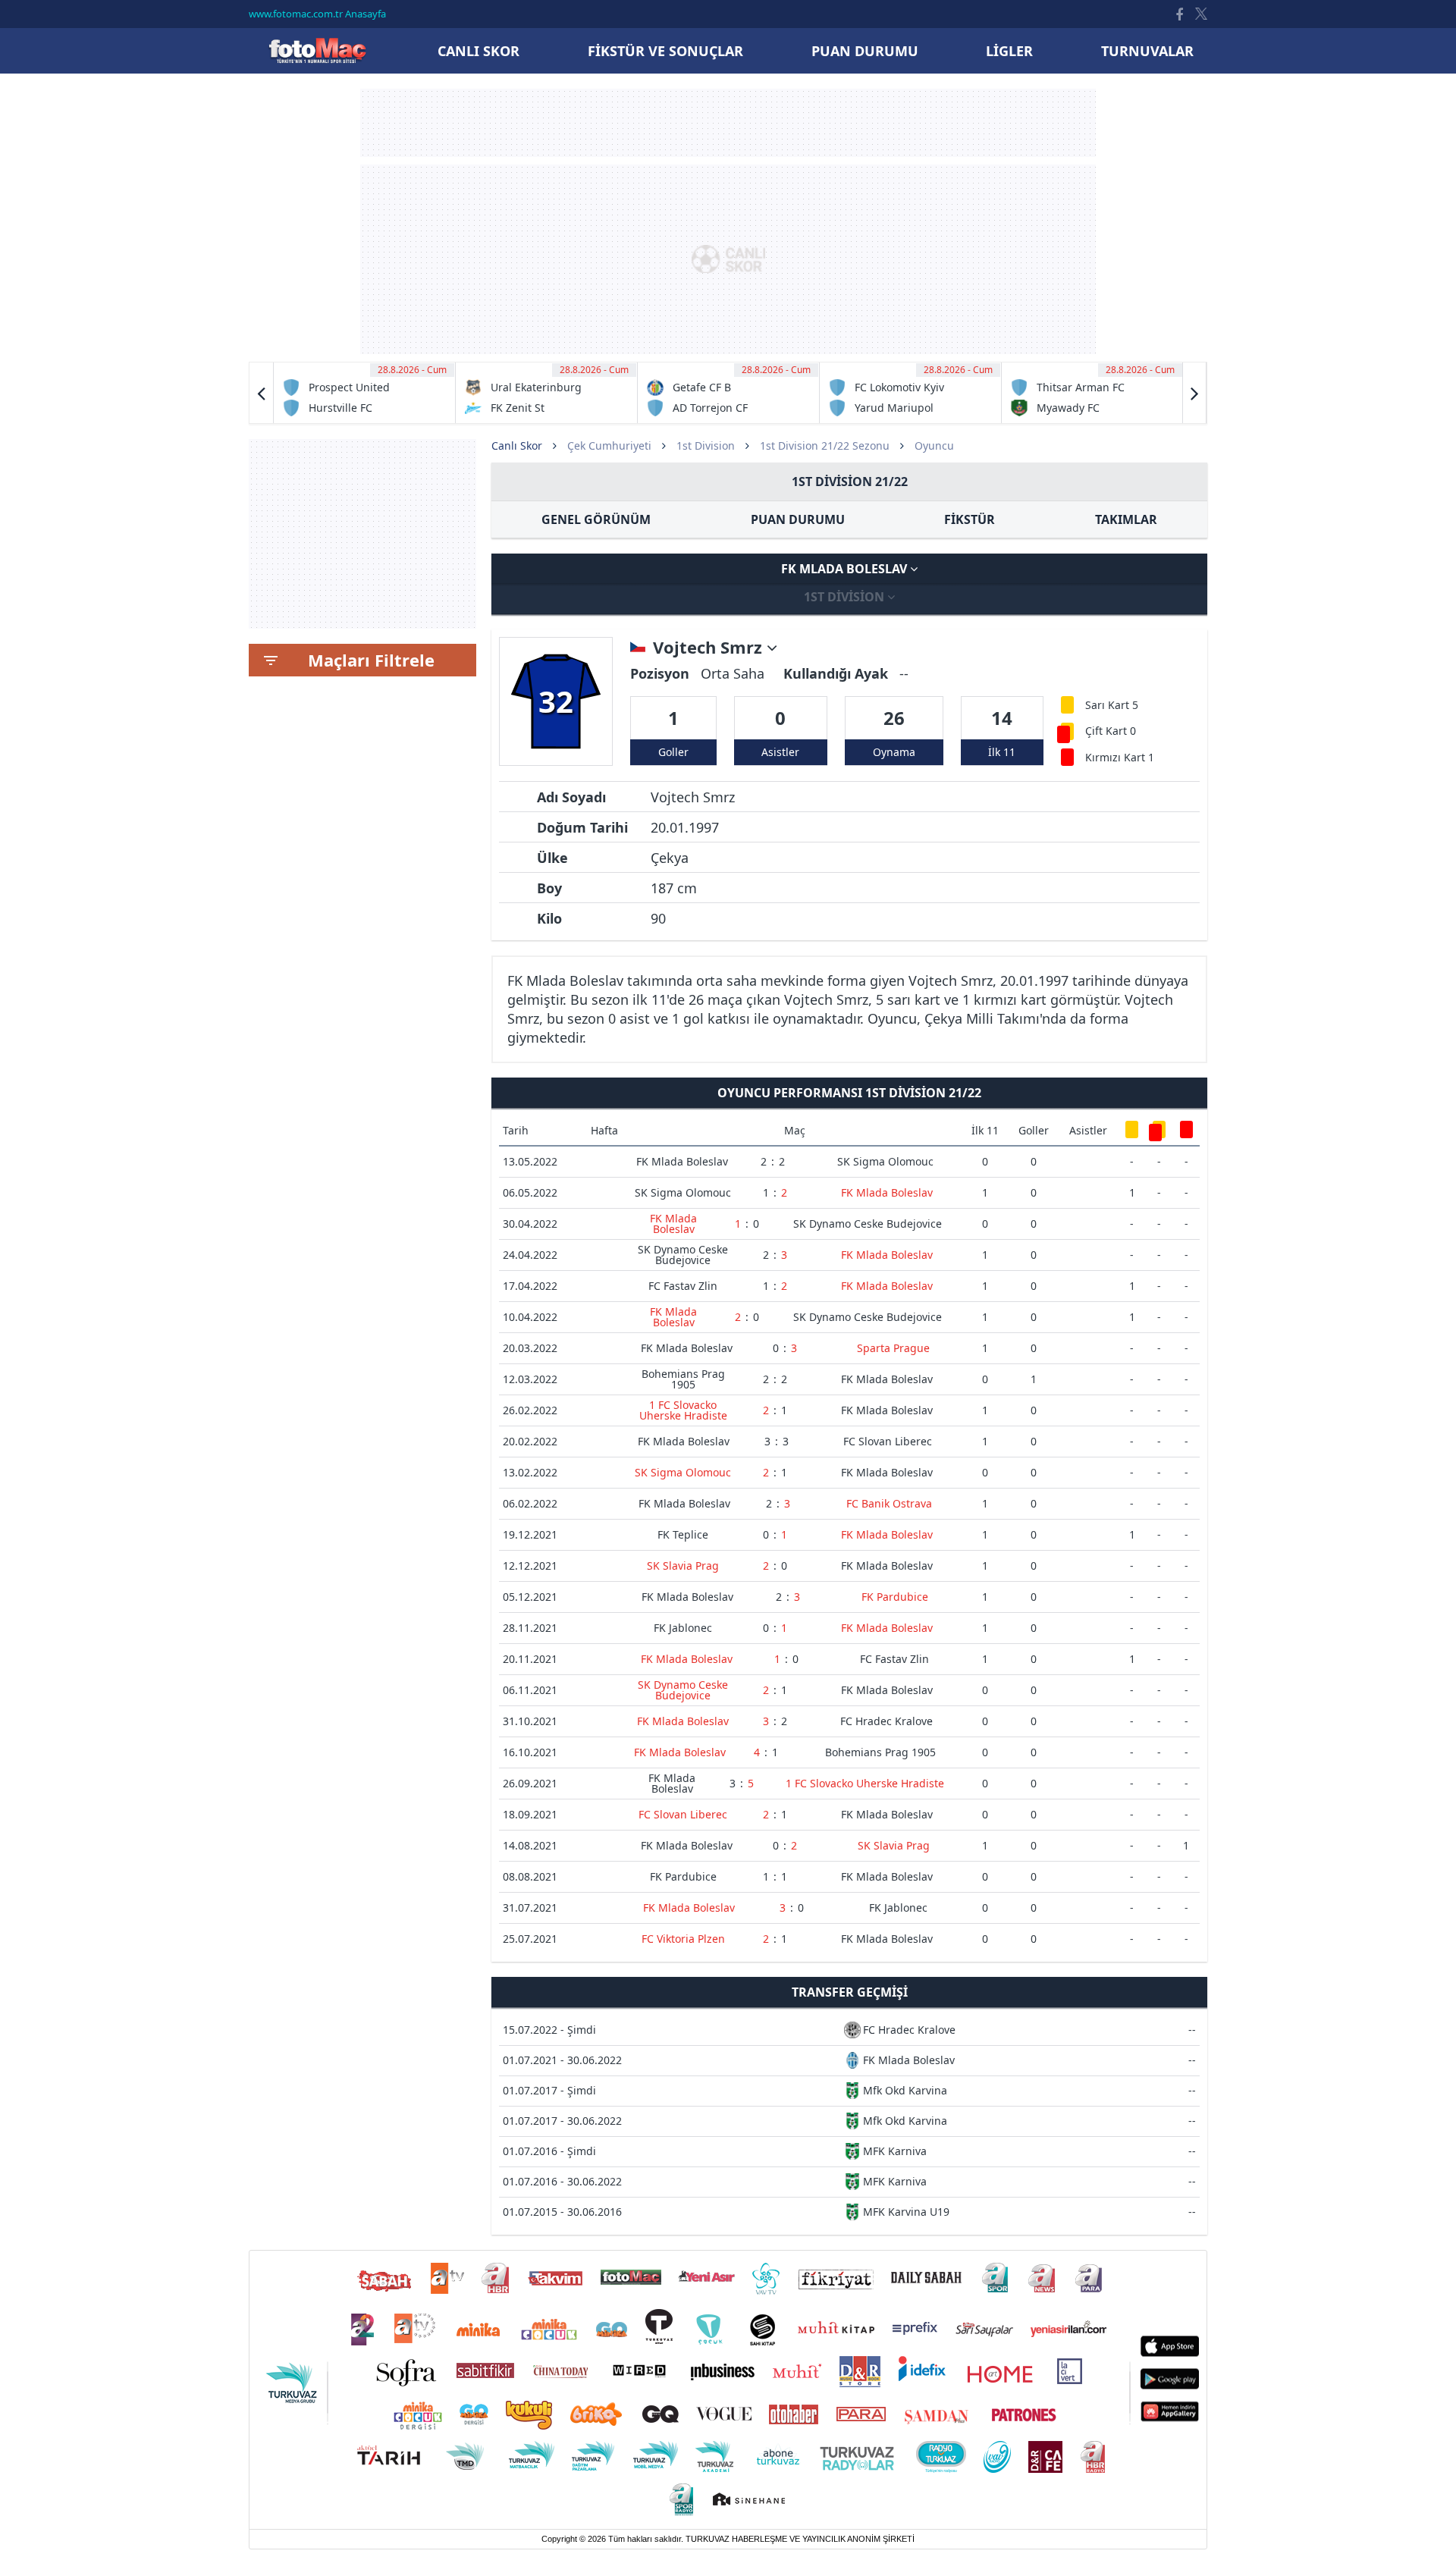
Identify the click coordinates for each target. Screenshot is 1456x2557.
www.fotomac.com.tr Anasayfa (317, 14)
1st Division (706, 446)
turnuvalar (1147, 51)
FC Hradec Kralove (886, 1721)
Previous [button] (262, 393)
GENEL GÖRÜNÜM (596, 519)
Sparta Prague (893, 1348)
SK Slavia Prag (683, 1566)
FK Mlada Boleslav (846, 569)
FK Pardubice (895, 1597)
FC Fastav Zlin (683, 1286)
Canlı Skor (317, 50)
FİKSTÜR (970, 519)
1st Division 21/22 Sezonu (825, 446)
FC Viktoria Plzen (683, 1939)
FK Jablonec (683, 1628)
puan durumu (865, 51)
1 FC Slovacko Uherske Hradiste (683, 1410)
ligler (1009, 51)
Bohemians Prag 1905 (683, 1379)
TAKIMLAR (1126, 519)
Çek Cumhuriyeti (609, 446)
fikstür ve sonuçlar (665, 51)
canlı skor (479, 51)
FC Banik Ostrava (889, 1503)
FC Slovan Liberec (888, 1441)
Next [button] (1194, 393)
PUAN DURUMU (798, 519)
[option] (365, 393)
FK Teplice (683, 1534)
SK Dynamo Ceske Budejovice (868, 1224)
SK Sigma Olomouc (885, 1161)
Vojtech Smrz (710, 648)
